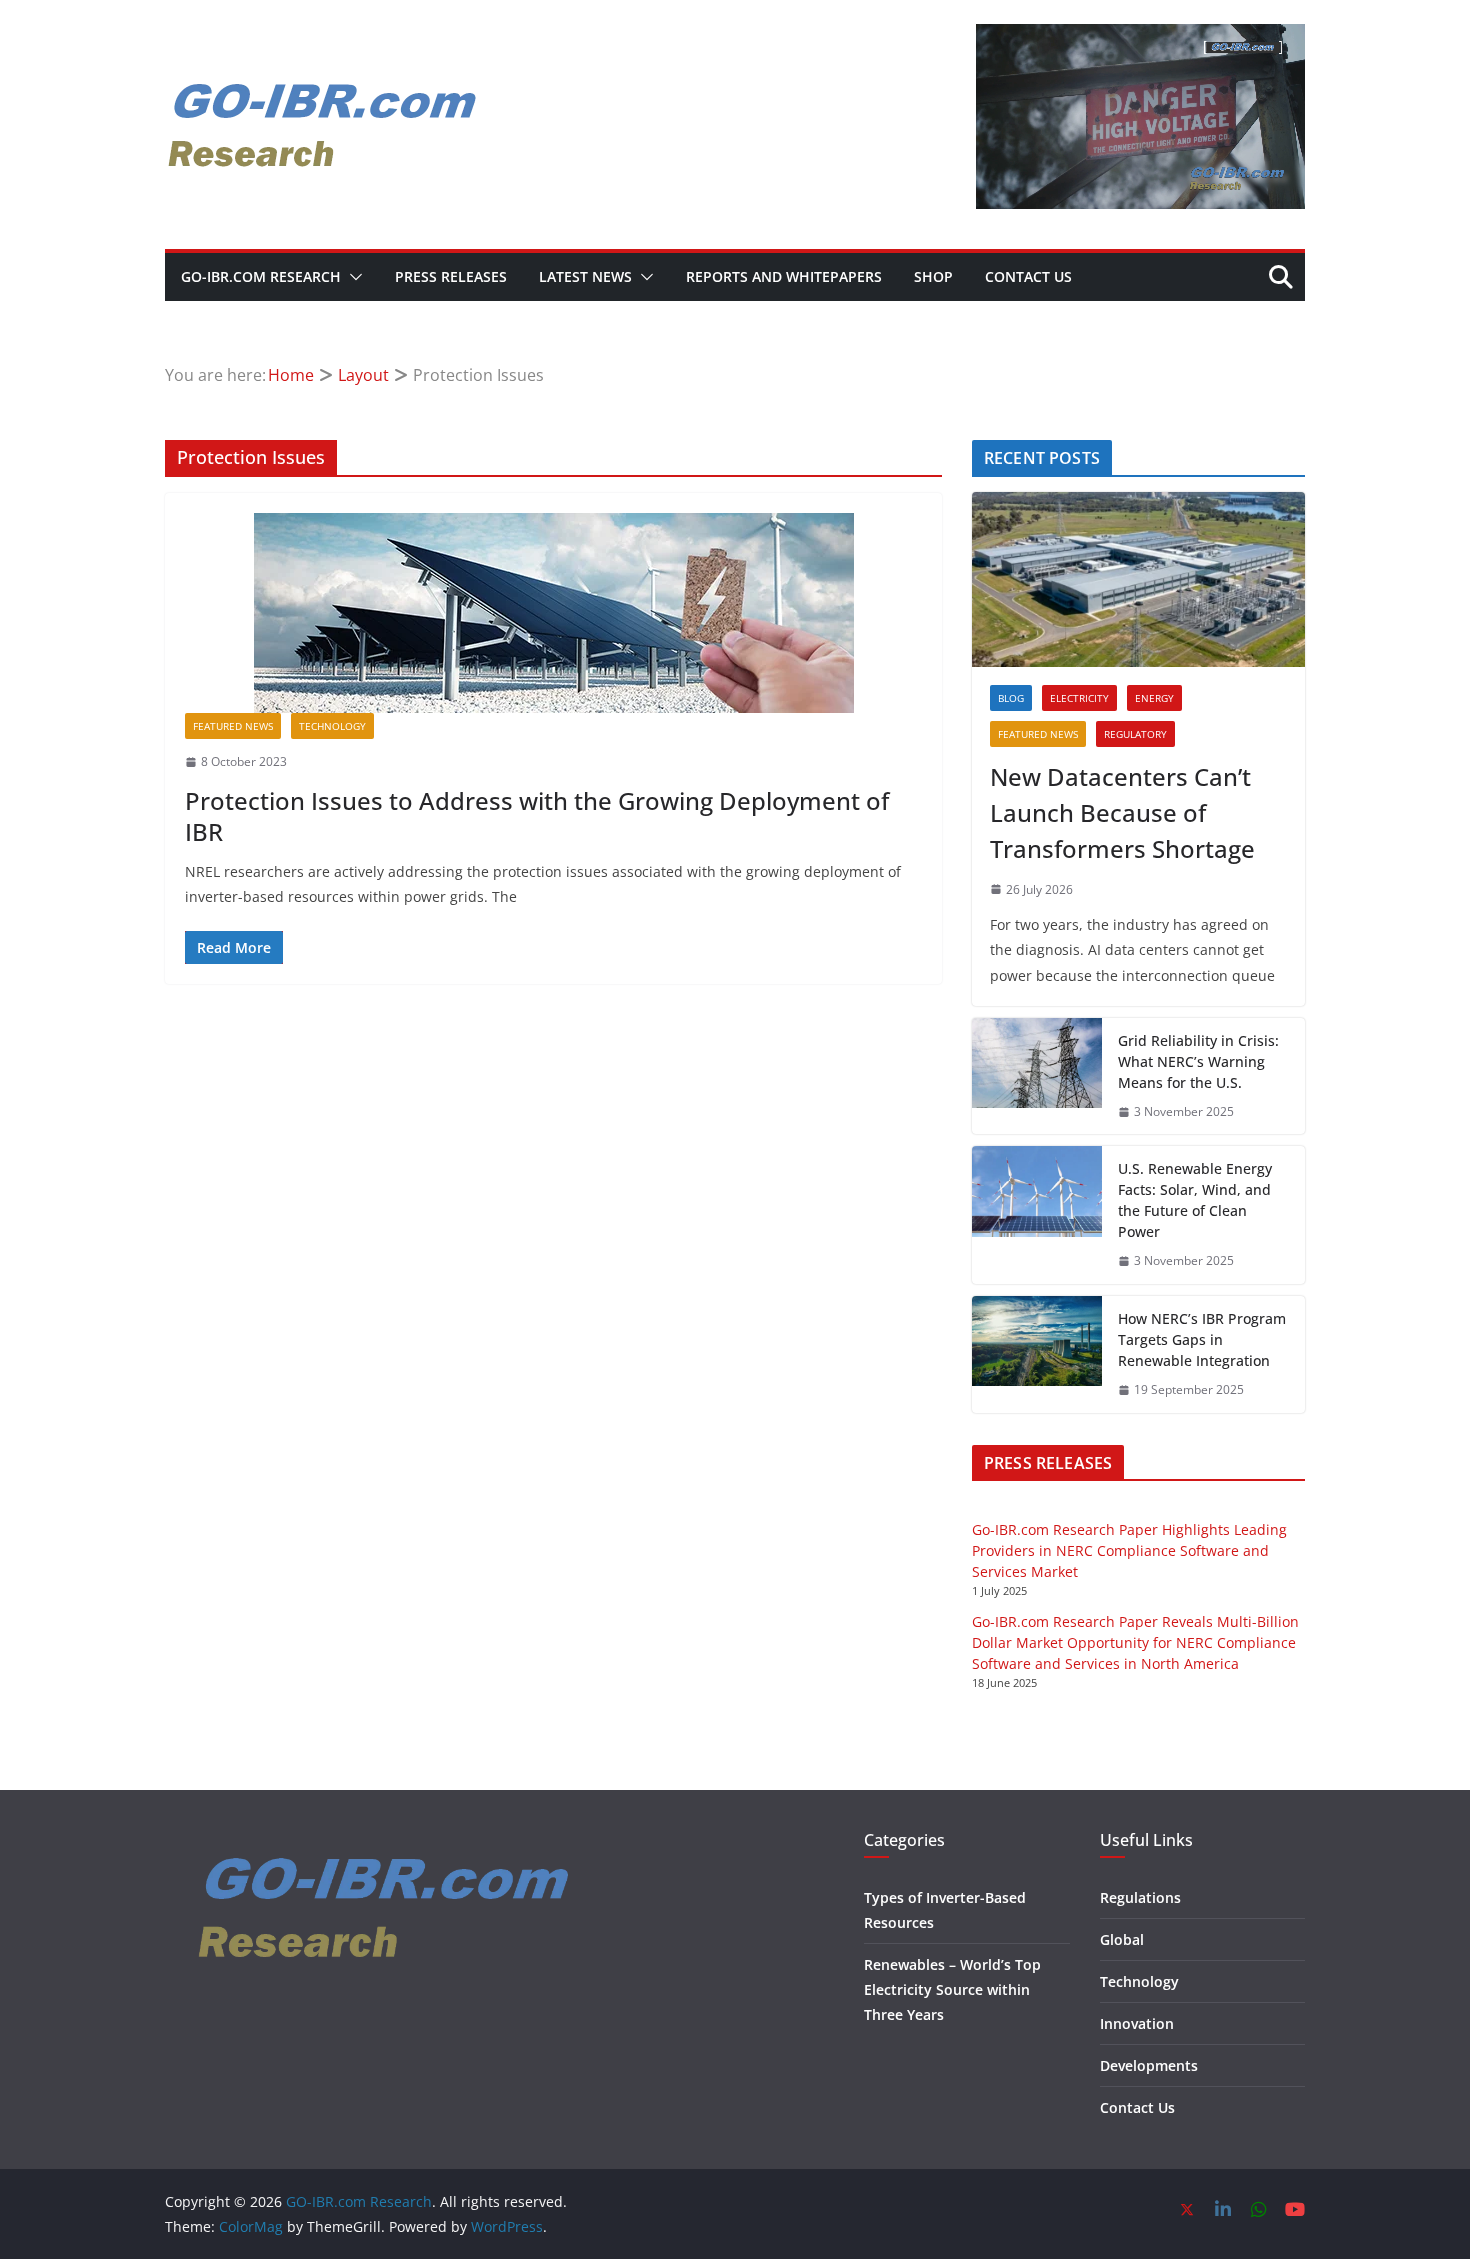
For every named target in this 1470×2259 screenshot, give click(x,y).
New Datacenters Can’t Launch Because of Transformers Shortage (1122, 812)
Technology (332, 726)
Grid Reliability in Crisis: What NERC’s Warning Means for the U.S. (1198, 1061)
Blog (1011, 698)
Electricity (1079, 698)
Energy (1154, 698)
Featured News (233, 726)
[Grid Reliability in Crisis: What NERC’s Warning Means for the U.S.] (1037, 1076)
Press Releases (451, 276)
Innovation (1137, 2023)
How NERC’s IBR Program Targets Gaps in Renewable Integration (1202, 1339)
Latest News (585, 276)
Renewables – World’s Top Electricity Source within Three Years (952, 1989)
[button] (352, 277)
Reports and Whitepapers (784, 276)
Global (1122, 1939)
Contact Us (1028, 276)
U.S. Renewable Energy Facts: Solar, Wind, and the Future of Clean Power (1195, 1200)
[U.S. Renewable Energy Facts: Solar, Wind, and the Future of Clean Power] (1037, 1215)
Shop (933, 276)
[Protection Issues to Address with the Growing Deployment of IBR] (553, 613)
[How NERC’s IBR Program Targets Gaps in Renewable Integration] (1037, 1354)
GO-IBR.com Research (261, 276)
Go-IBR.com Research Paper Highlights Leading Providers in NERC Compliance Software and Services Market (1129, 1550)
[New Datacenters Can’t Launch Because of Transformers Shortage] (1138, 579)
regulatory (1135, 734)
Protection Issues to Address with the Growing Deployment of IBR (537, 816)
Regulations (1140, 1897)
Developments (1149, 2065)
